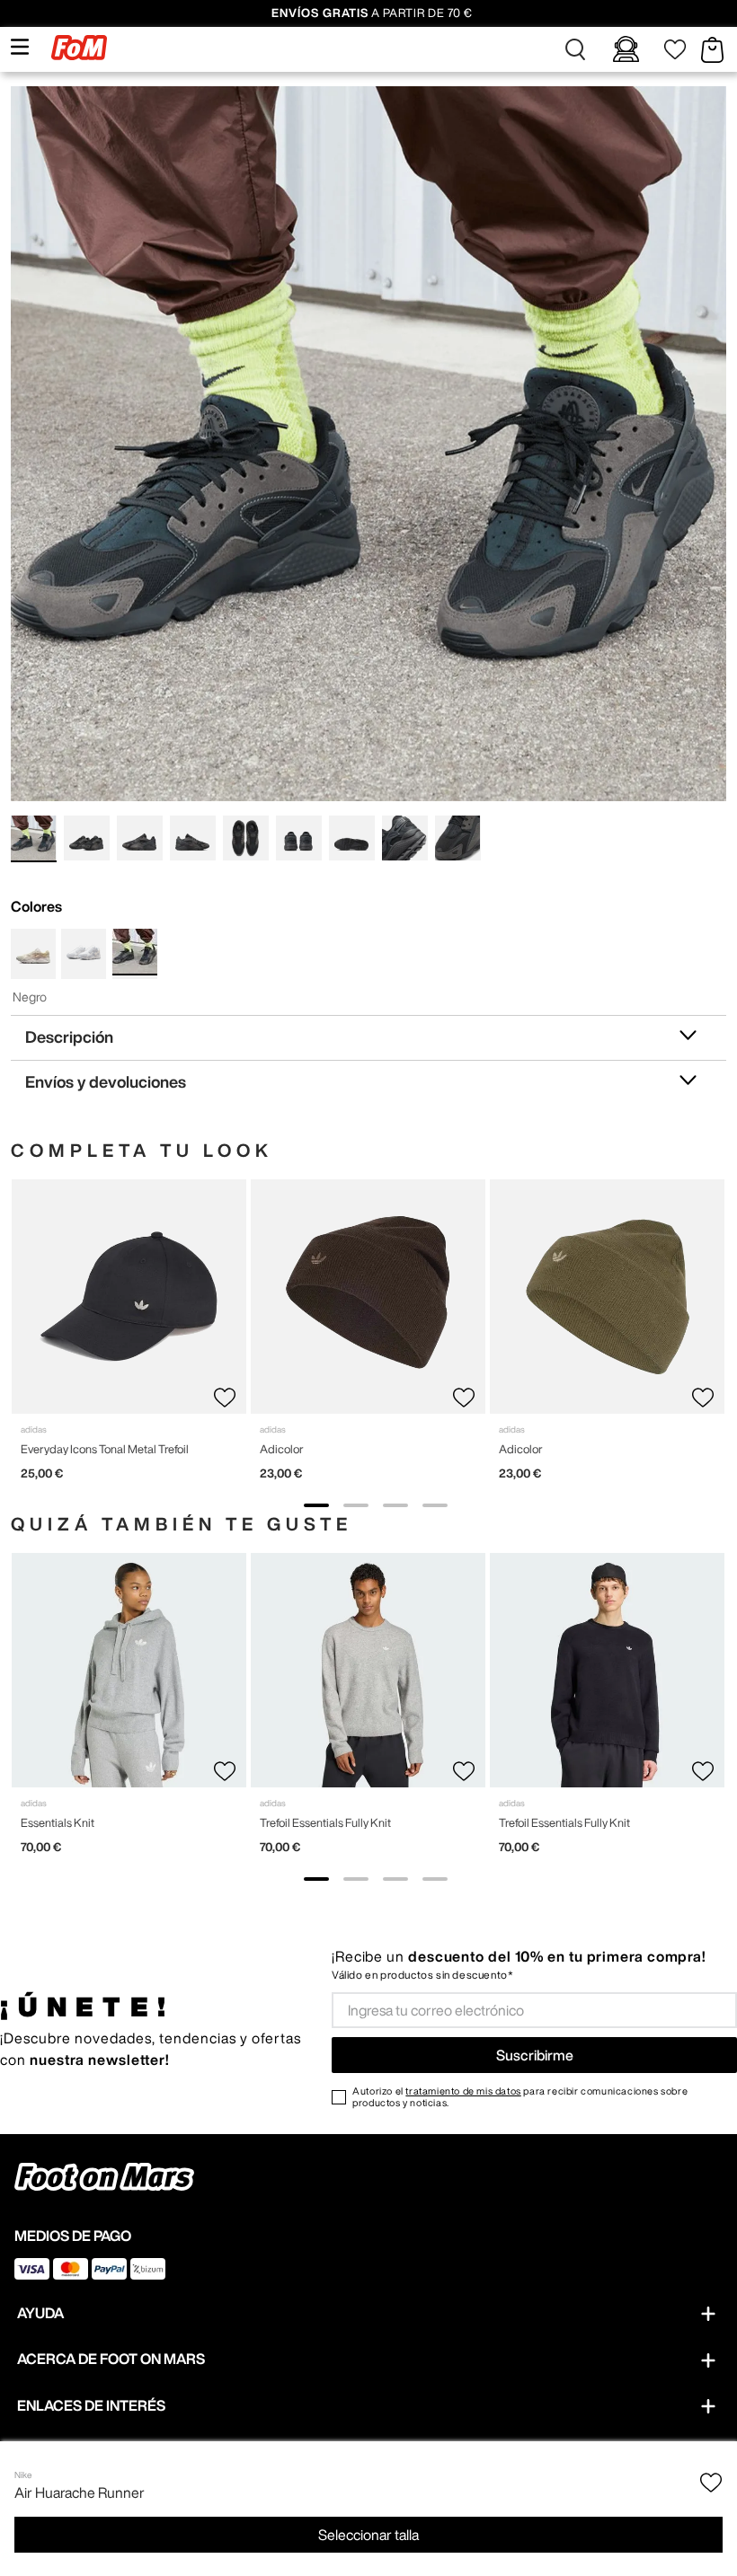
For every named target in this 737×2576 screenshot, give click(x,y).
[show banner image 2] (356, 1505)
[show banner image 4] (435, 1505)
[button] (575, 49)
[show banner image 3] (395, 1505)
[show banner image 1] (316, 1505)
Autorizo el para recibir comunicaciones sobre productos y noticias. (520, 2096)
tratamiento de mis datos (463, 2091)
